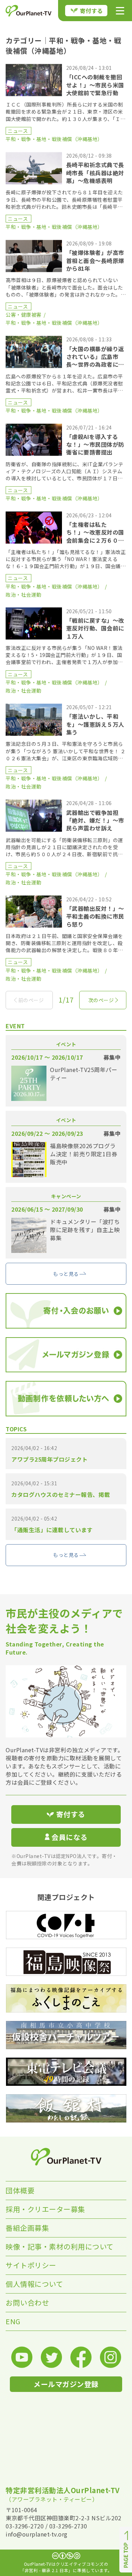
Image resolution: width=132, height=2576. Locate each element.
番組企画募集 (27, 2228)
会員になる (70, 1837)
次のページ (101, 1000)
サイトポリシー (31, 2265)
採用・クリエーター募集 (45, 2209)
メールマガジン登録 (66, 2384)
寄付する (92, 11)
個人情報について (34, 2284)
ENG (13, 2321)
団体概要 (20, 2190)
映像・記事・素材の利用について (60, 2246)
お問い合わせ (27, 2303)
